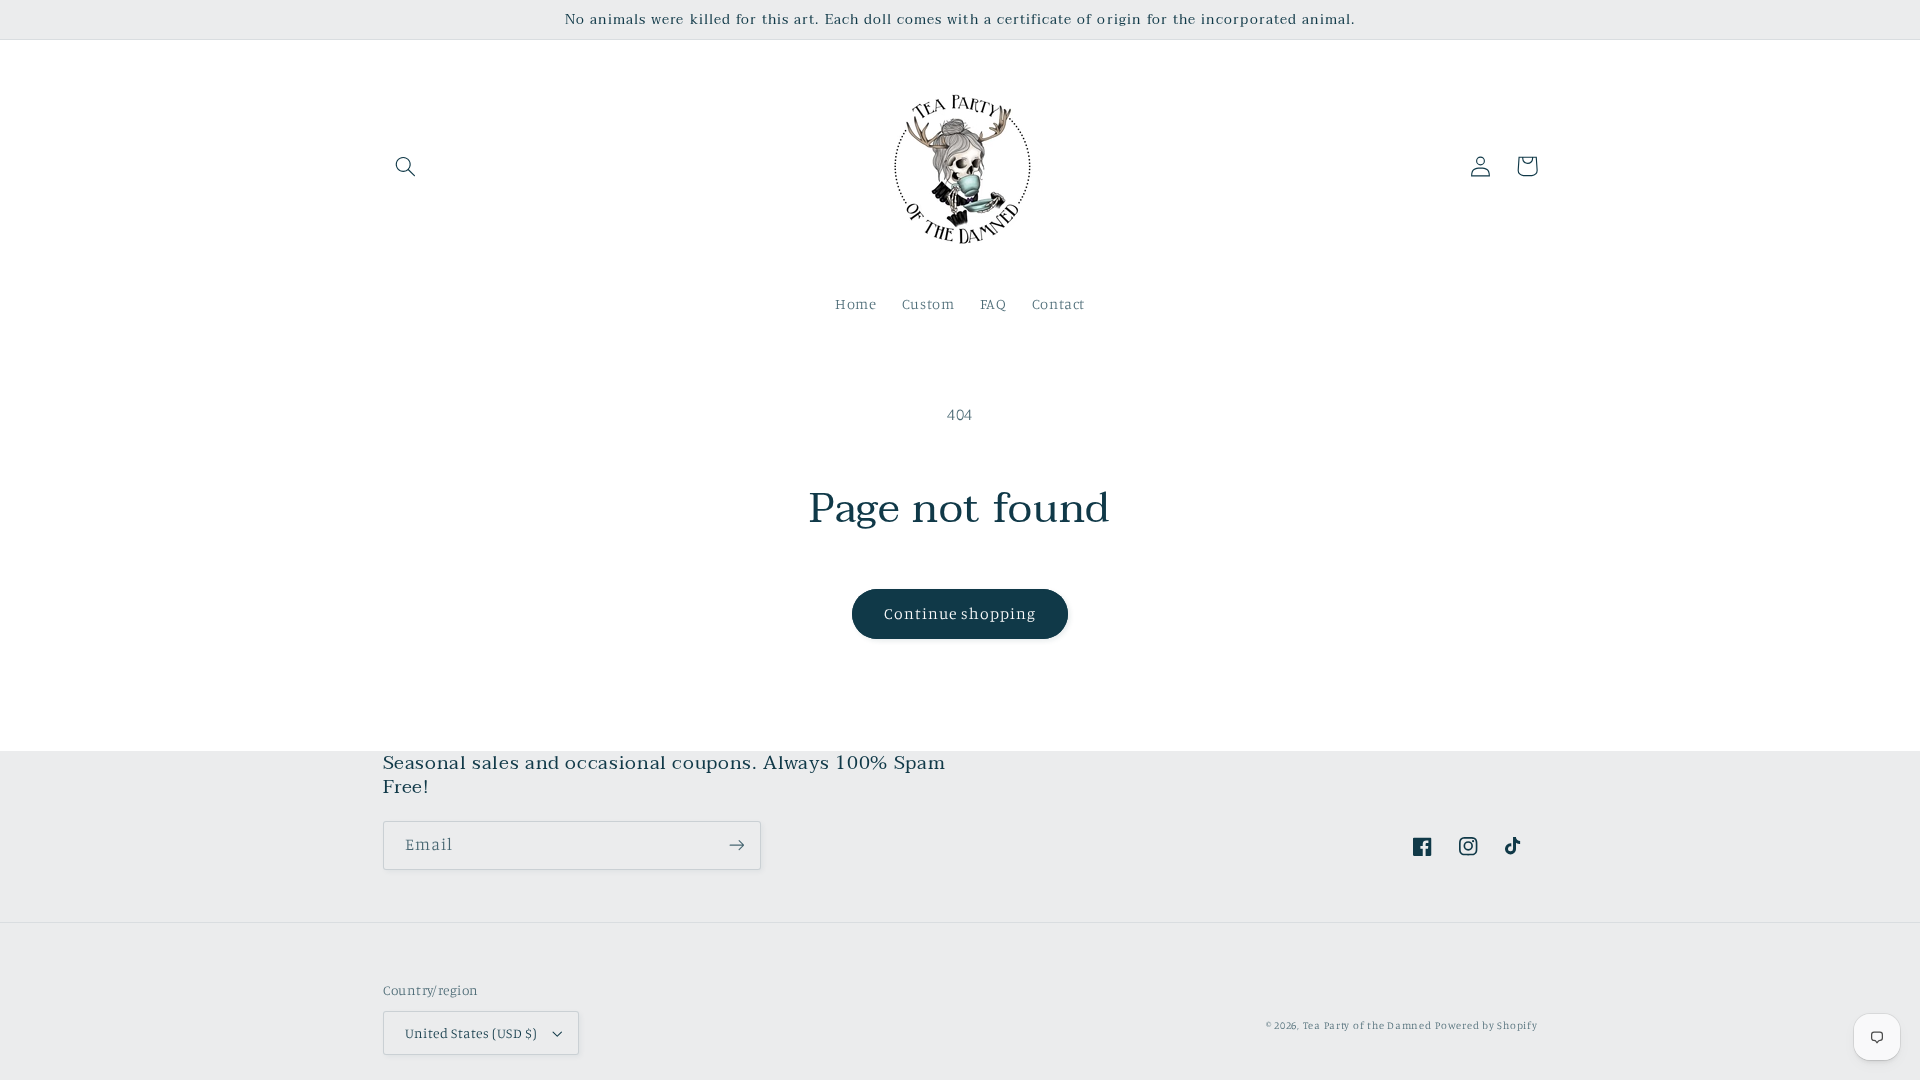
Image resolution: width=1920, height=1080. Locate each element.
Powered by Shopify (1486, 1025)
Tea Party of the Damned (1367, 1025)
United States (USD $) (471, 1033)
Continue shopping (960, 613)
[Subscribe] (736, 845)
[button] (406, 166)
